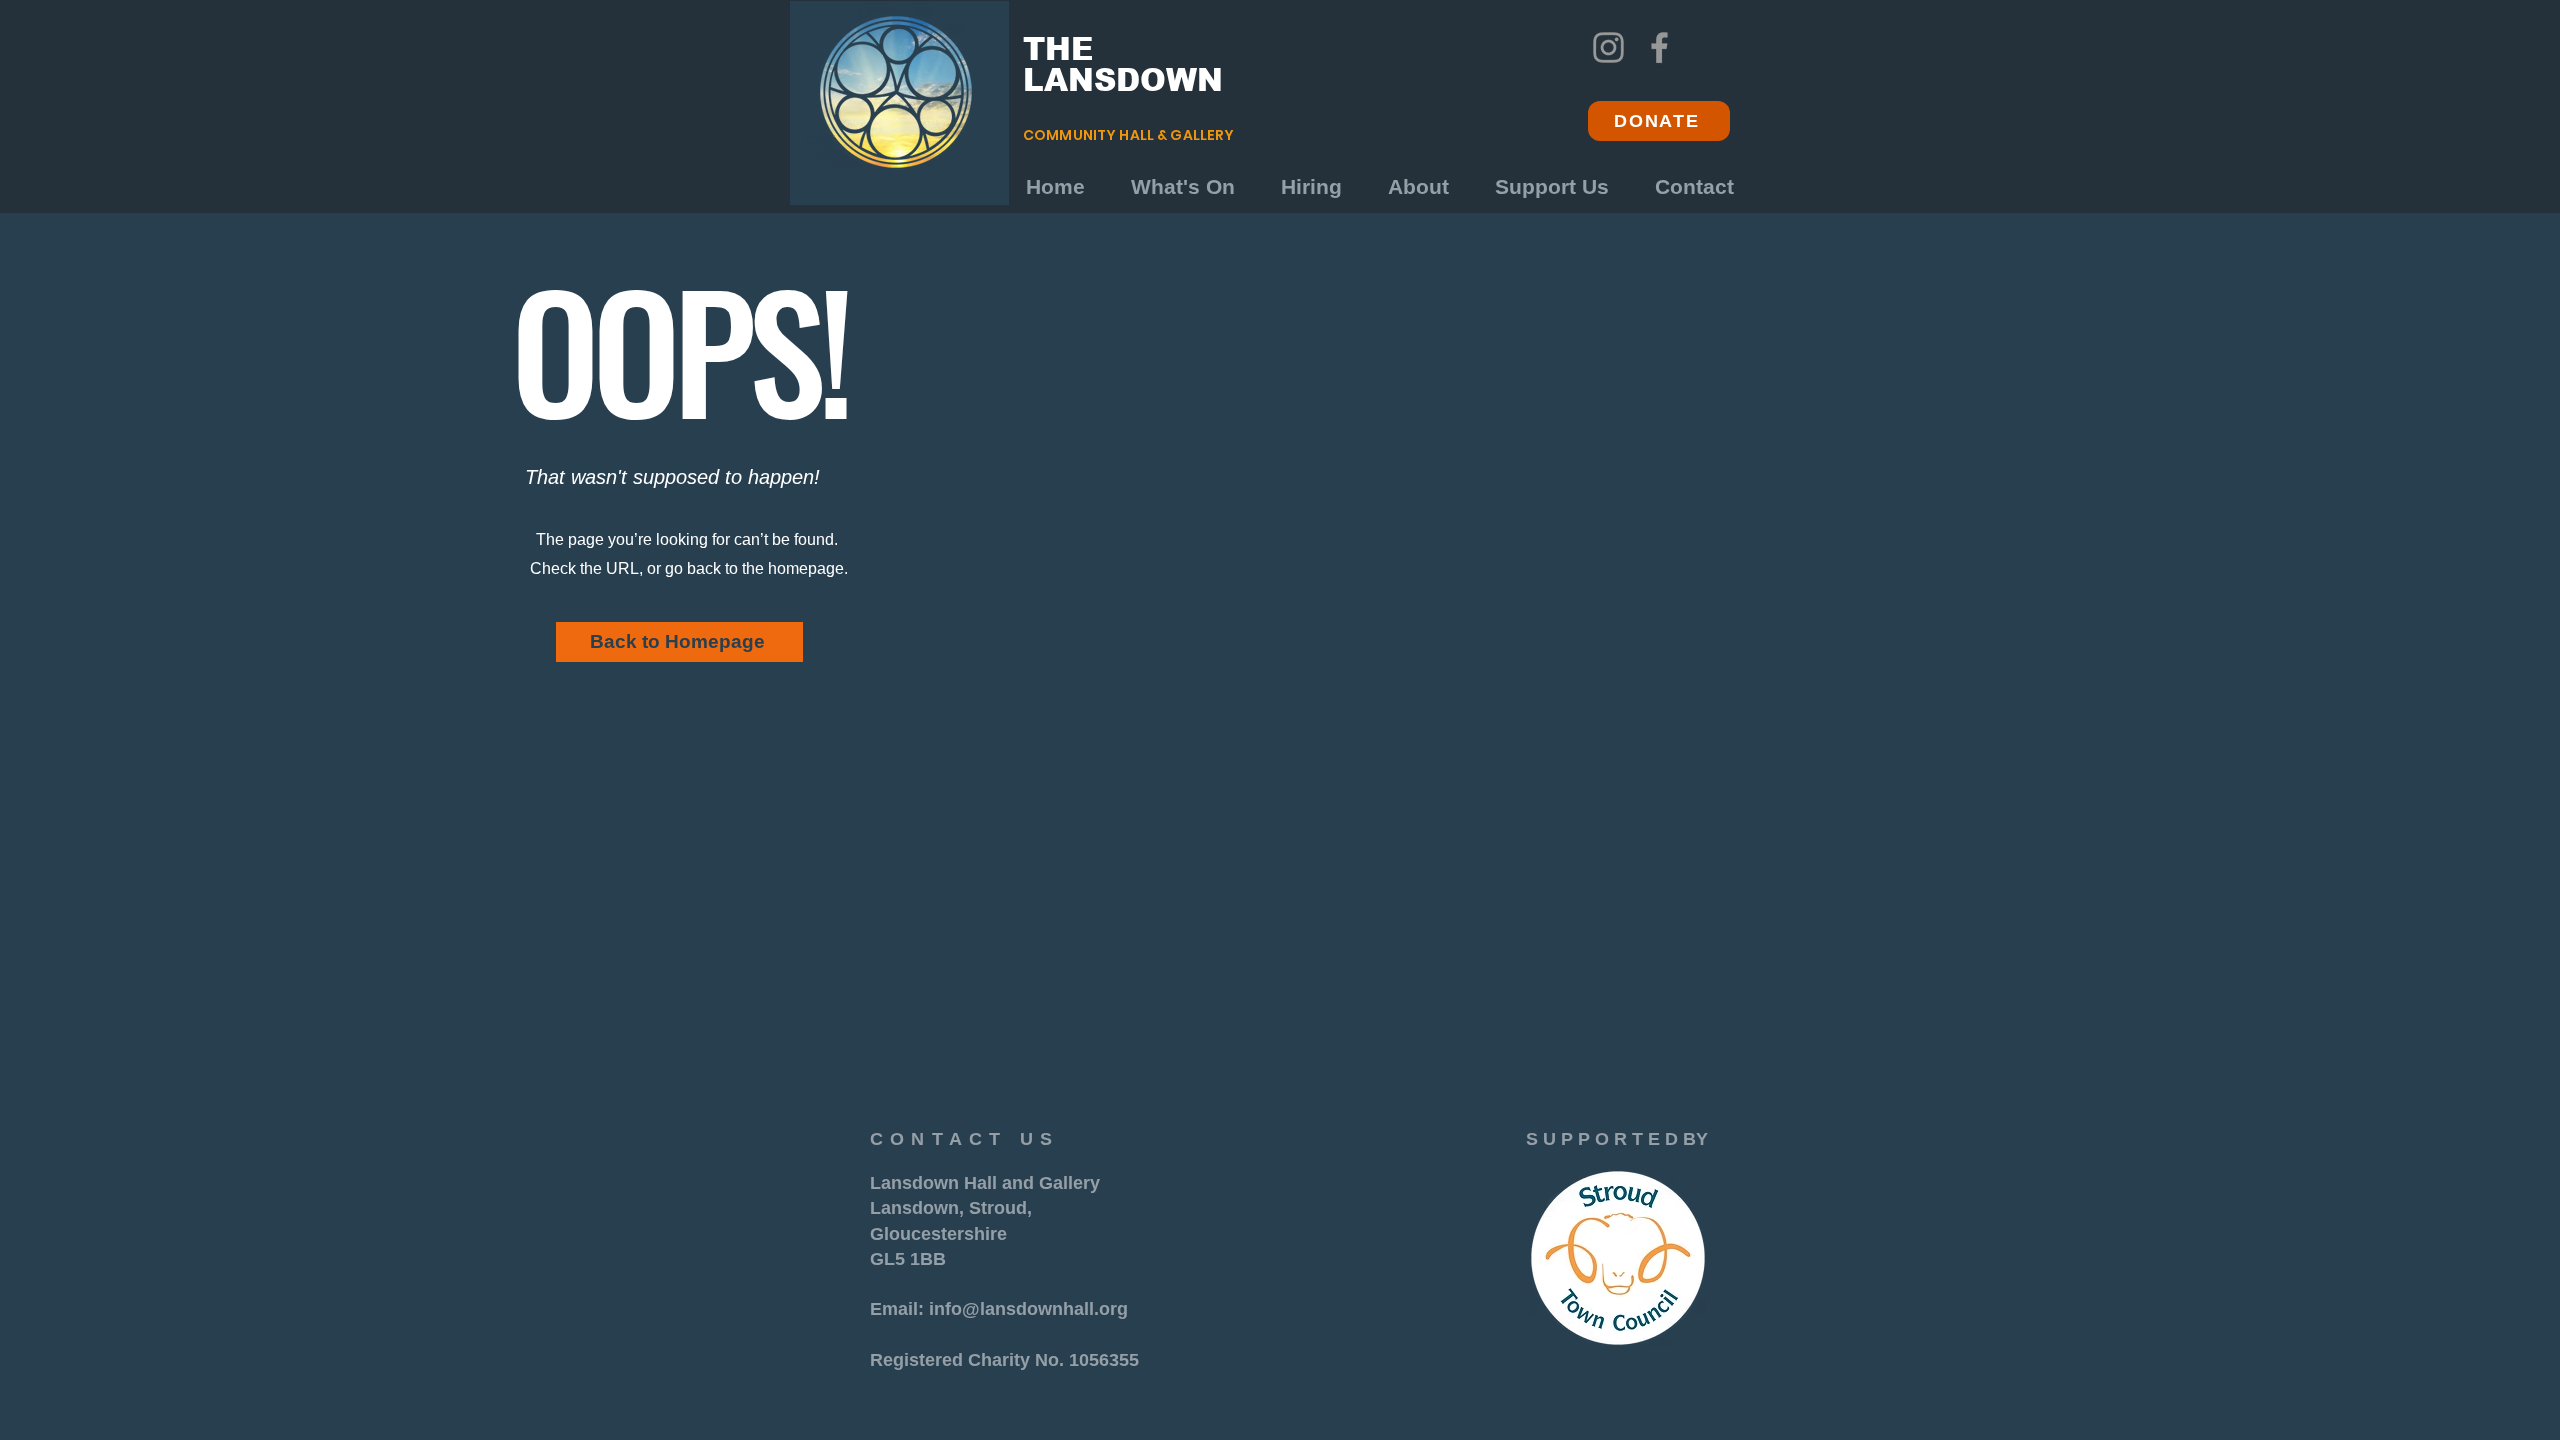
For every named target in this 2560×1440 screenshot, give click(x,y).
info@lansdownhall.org (1028, 1309)
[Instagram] (1608, 47)
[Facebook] (1659, 47)
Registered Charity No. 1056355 (1004, 1360)
